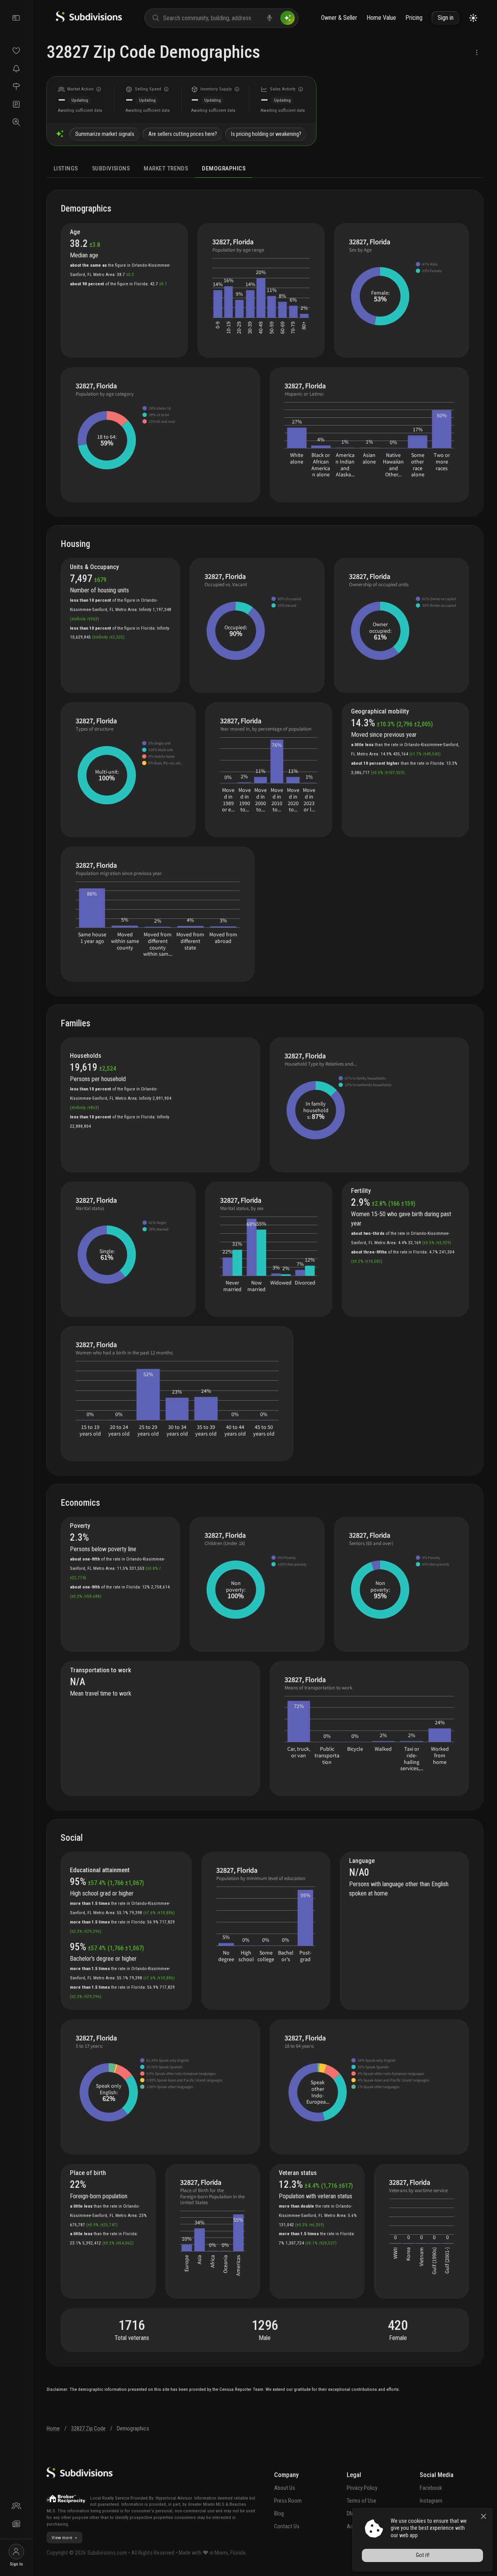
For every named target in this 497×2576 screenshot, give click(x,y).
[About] (16, 2506)
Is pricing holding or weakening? (266, 134)
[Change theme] (473, 18)
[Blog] (16, 2524)
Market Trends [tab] (166, 168)
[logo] (89, 20)
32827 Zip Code (88, 2429)
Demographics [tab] (224, 168)
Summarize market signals (105, 134)
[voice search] (269, 18)
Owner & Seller (339, 18)
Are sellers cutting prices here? (183, 134)
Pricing (414, 18)
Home (53, 2429)
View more (62, 2538)
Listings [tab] (66, 168)
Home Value (381, 18)
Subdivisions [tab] (111, 168)
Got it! (423, 2555)
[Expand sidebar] (16, 18)
